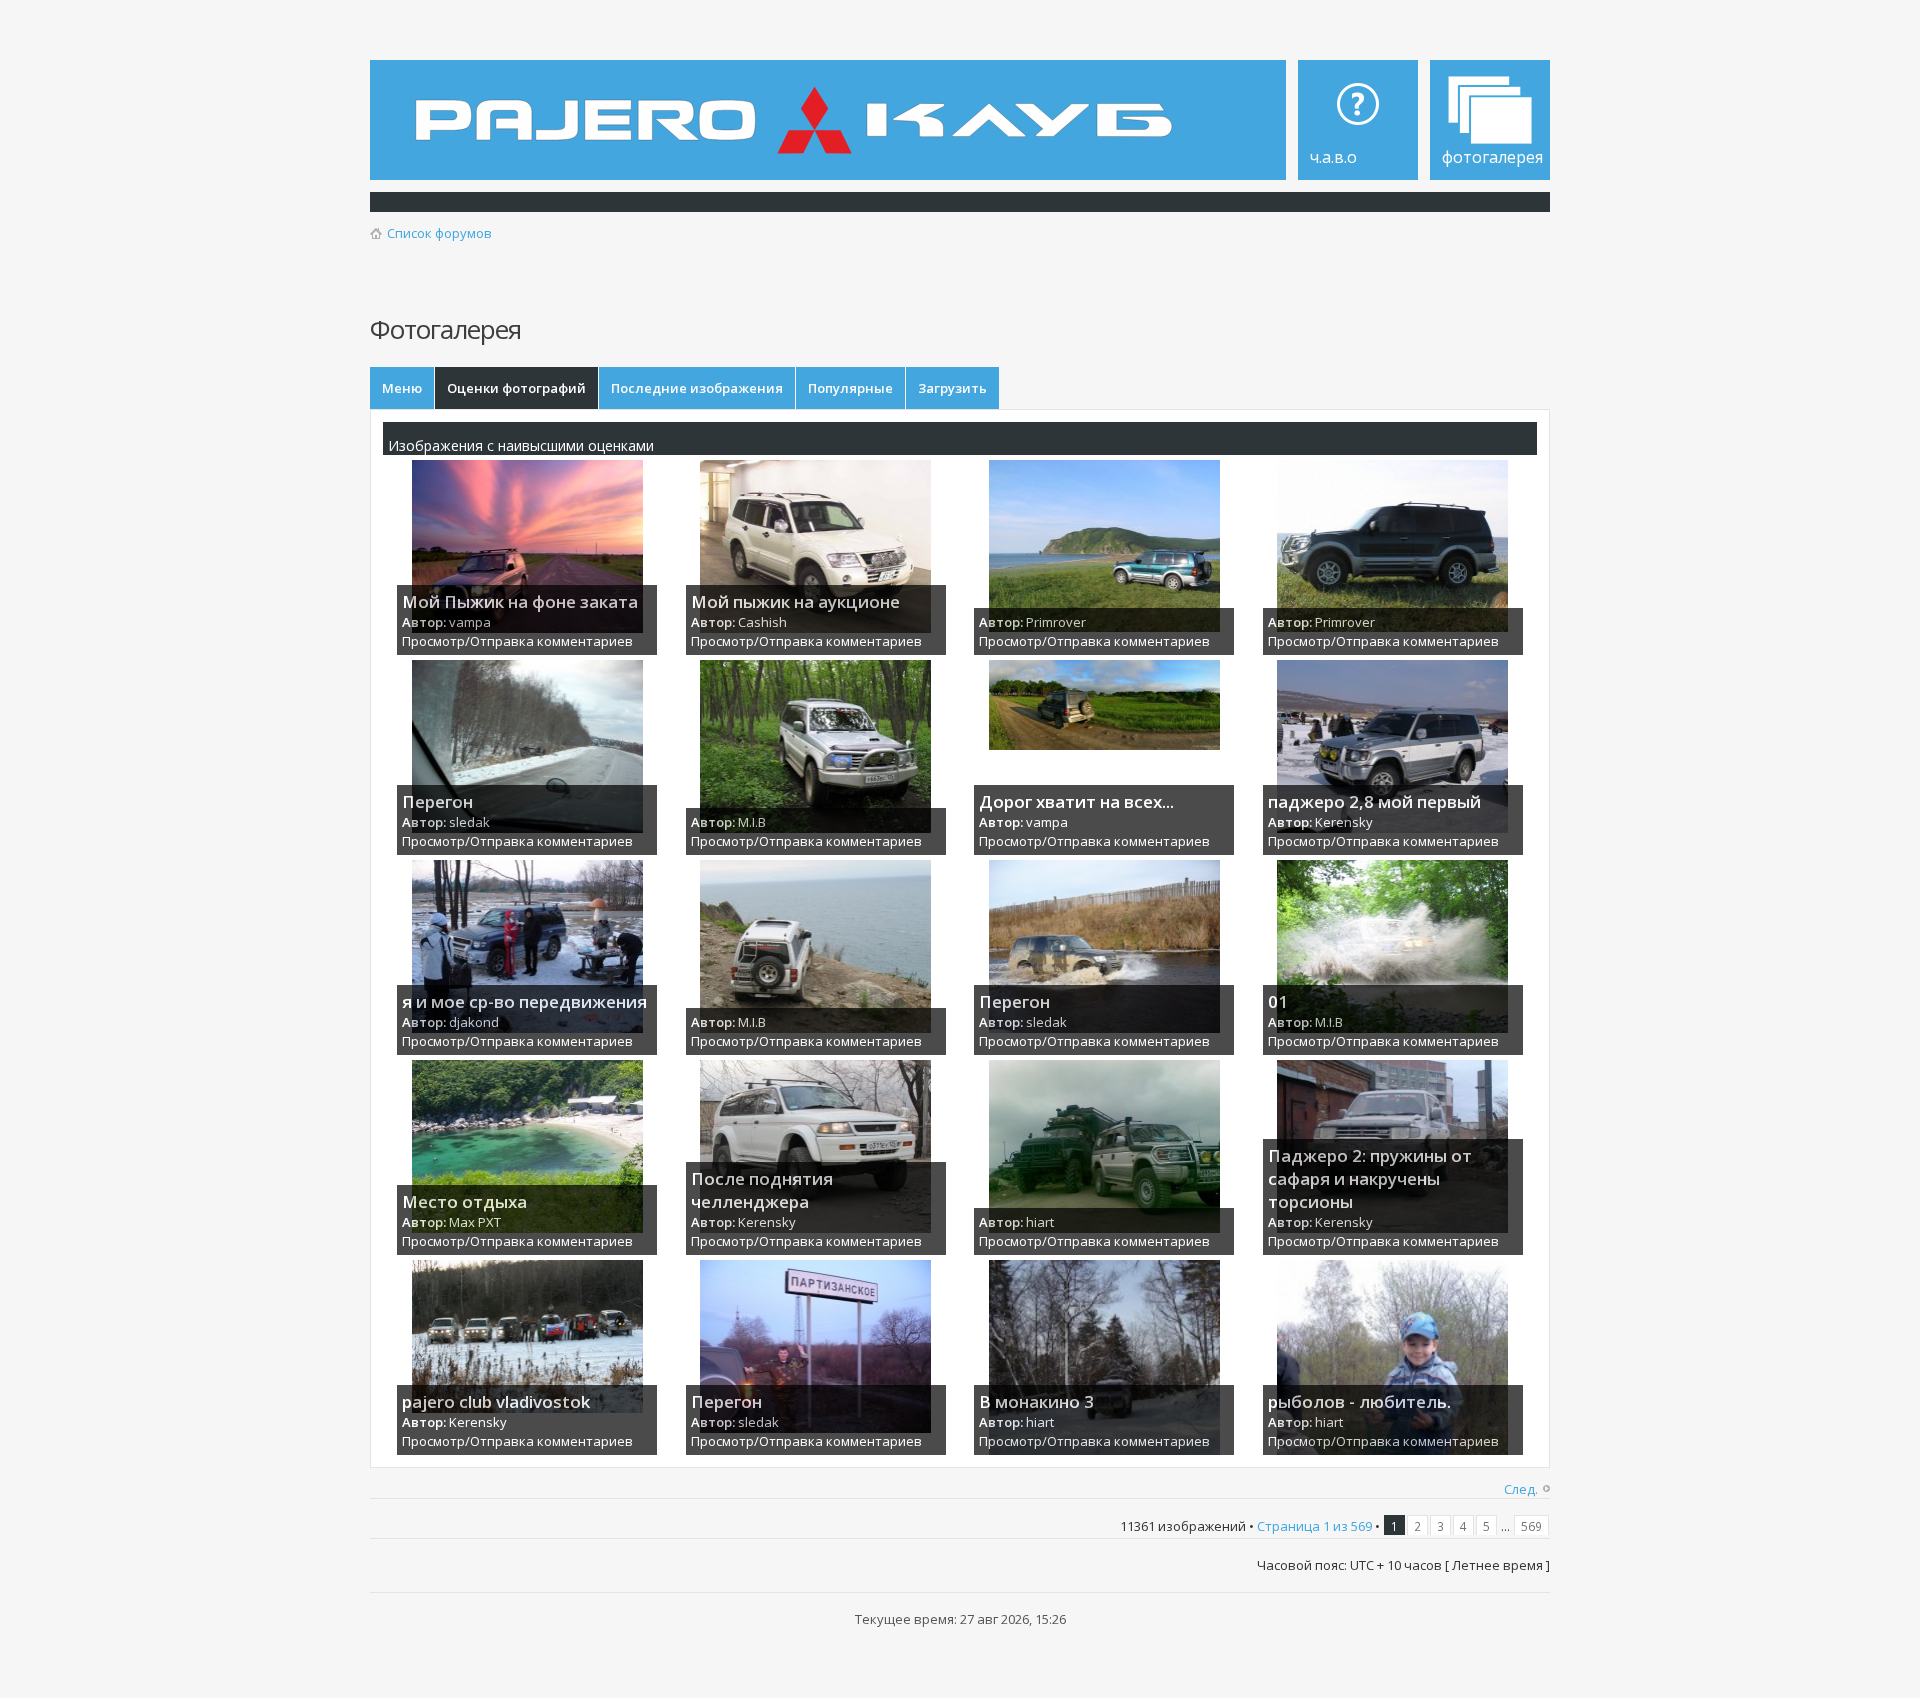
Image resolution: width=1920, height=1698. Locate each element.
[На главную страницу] (799, 106)
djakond (474, 1022)
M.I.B (752, 822)
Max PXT (475, 1222)
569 (1531, 1526)
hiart (1040, 1222)
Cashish (762, 622)
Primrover (1056, 622)
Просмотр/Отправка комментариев (517, 641)
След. (1521, 1489)
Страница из (1314, 1526)
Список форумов (439, 233)
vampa (470, 622)
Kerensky (1344, 822)
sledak (469, 822)
